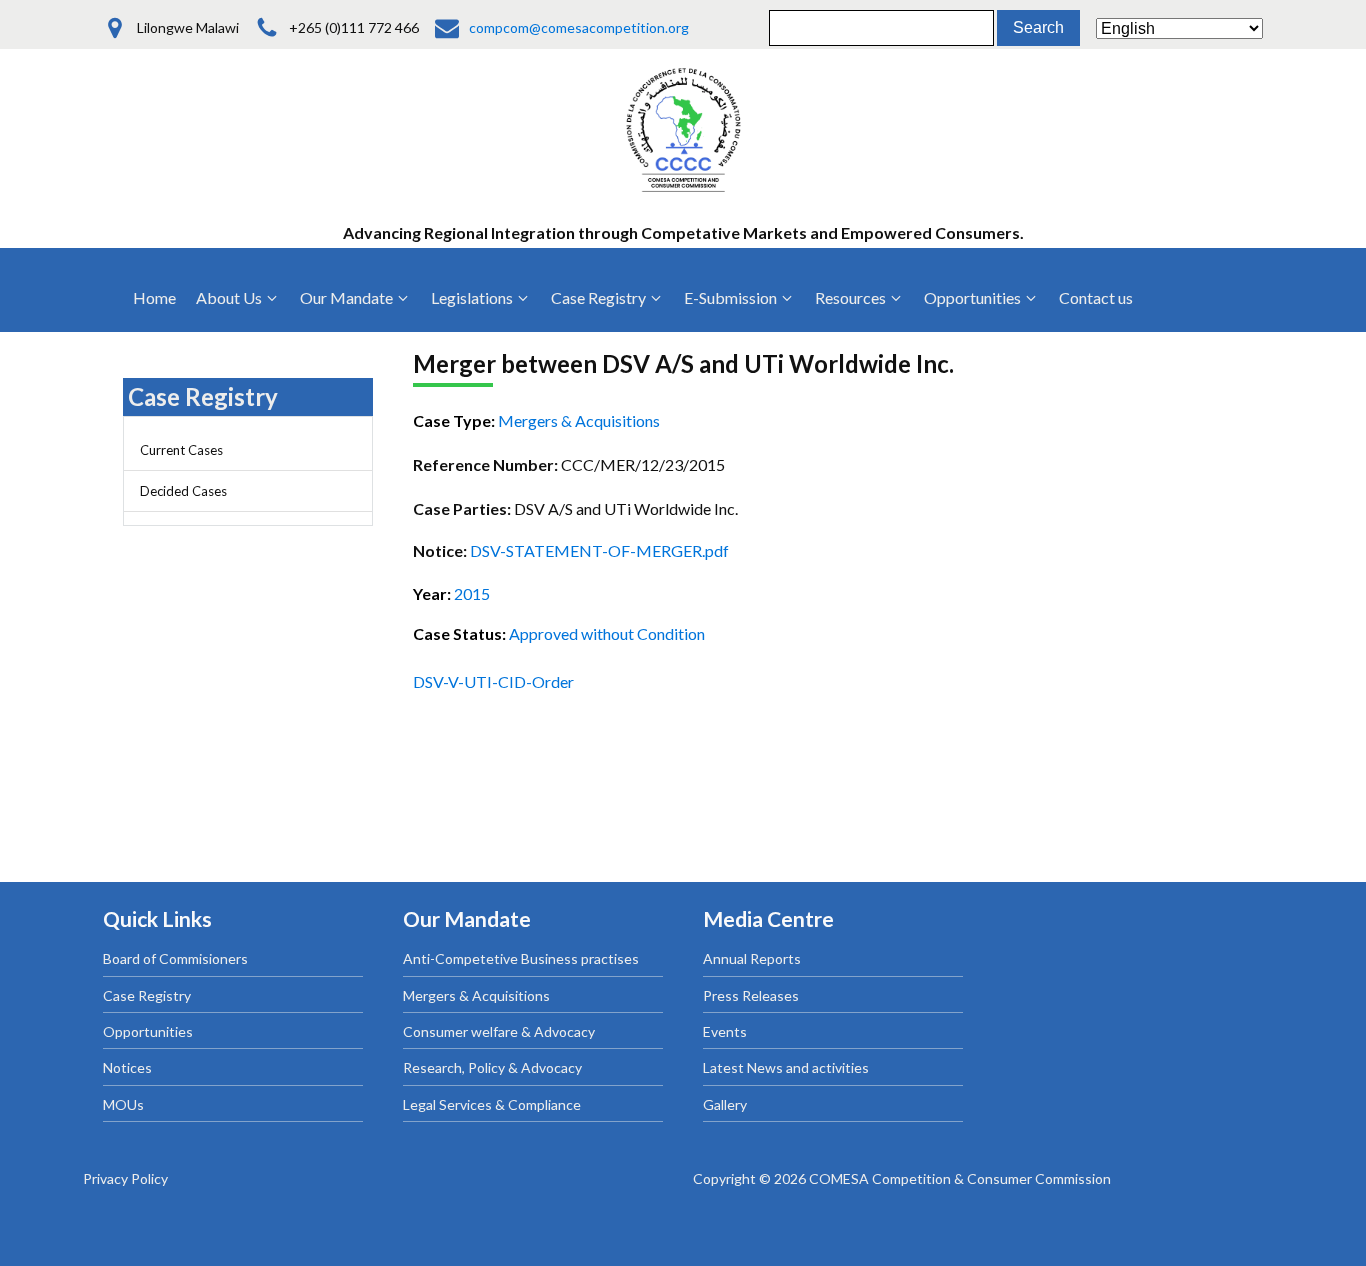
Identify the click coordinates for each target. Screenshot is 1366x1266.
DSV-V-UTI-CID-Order (493, 681)
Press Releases (751, 995)
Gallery (725, 1104)
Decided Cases (183, 491)
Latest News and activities (786, 1067)
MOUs (123, 1104)
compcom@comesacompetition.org (579, 27)
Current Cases (181, 450)
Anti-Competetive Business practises (521, 958)
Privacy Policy (125, 1178)
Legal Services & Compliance (492, 1104)
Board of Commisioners (175, 958)
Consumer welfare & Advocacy (499, 1031)
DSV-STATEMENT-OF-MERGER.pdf (599, 550)
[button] (238, 298)
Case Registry (147, 995)
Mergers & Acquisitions (476, 995)
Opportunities (148, 1031)
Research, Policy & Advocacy (492, 1067)
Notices (127, 1067)
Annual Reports (752, 958)
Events (725, 1031)
